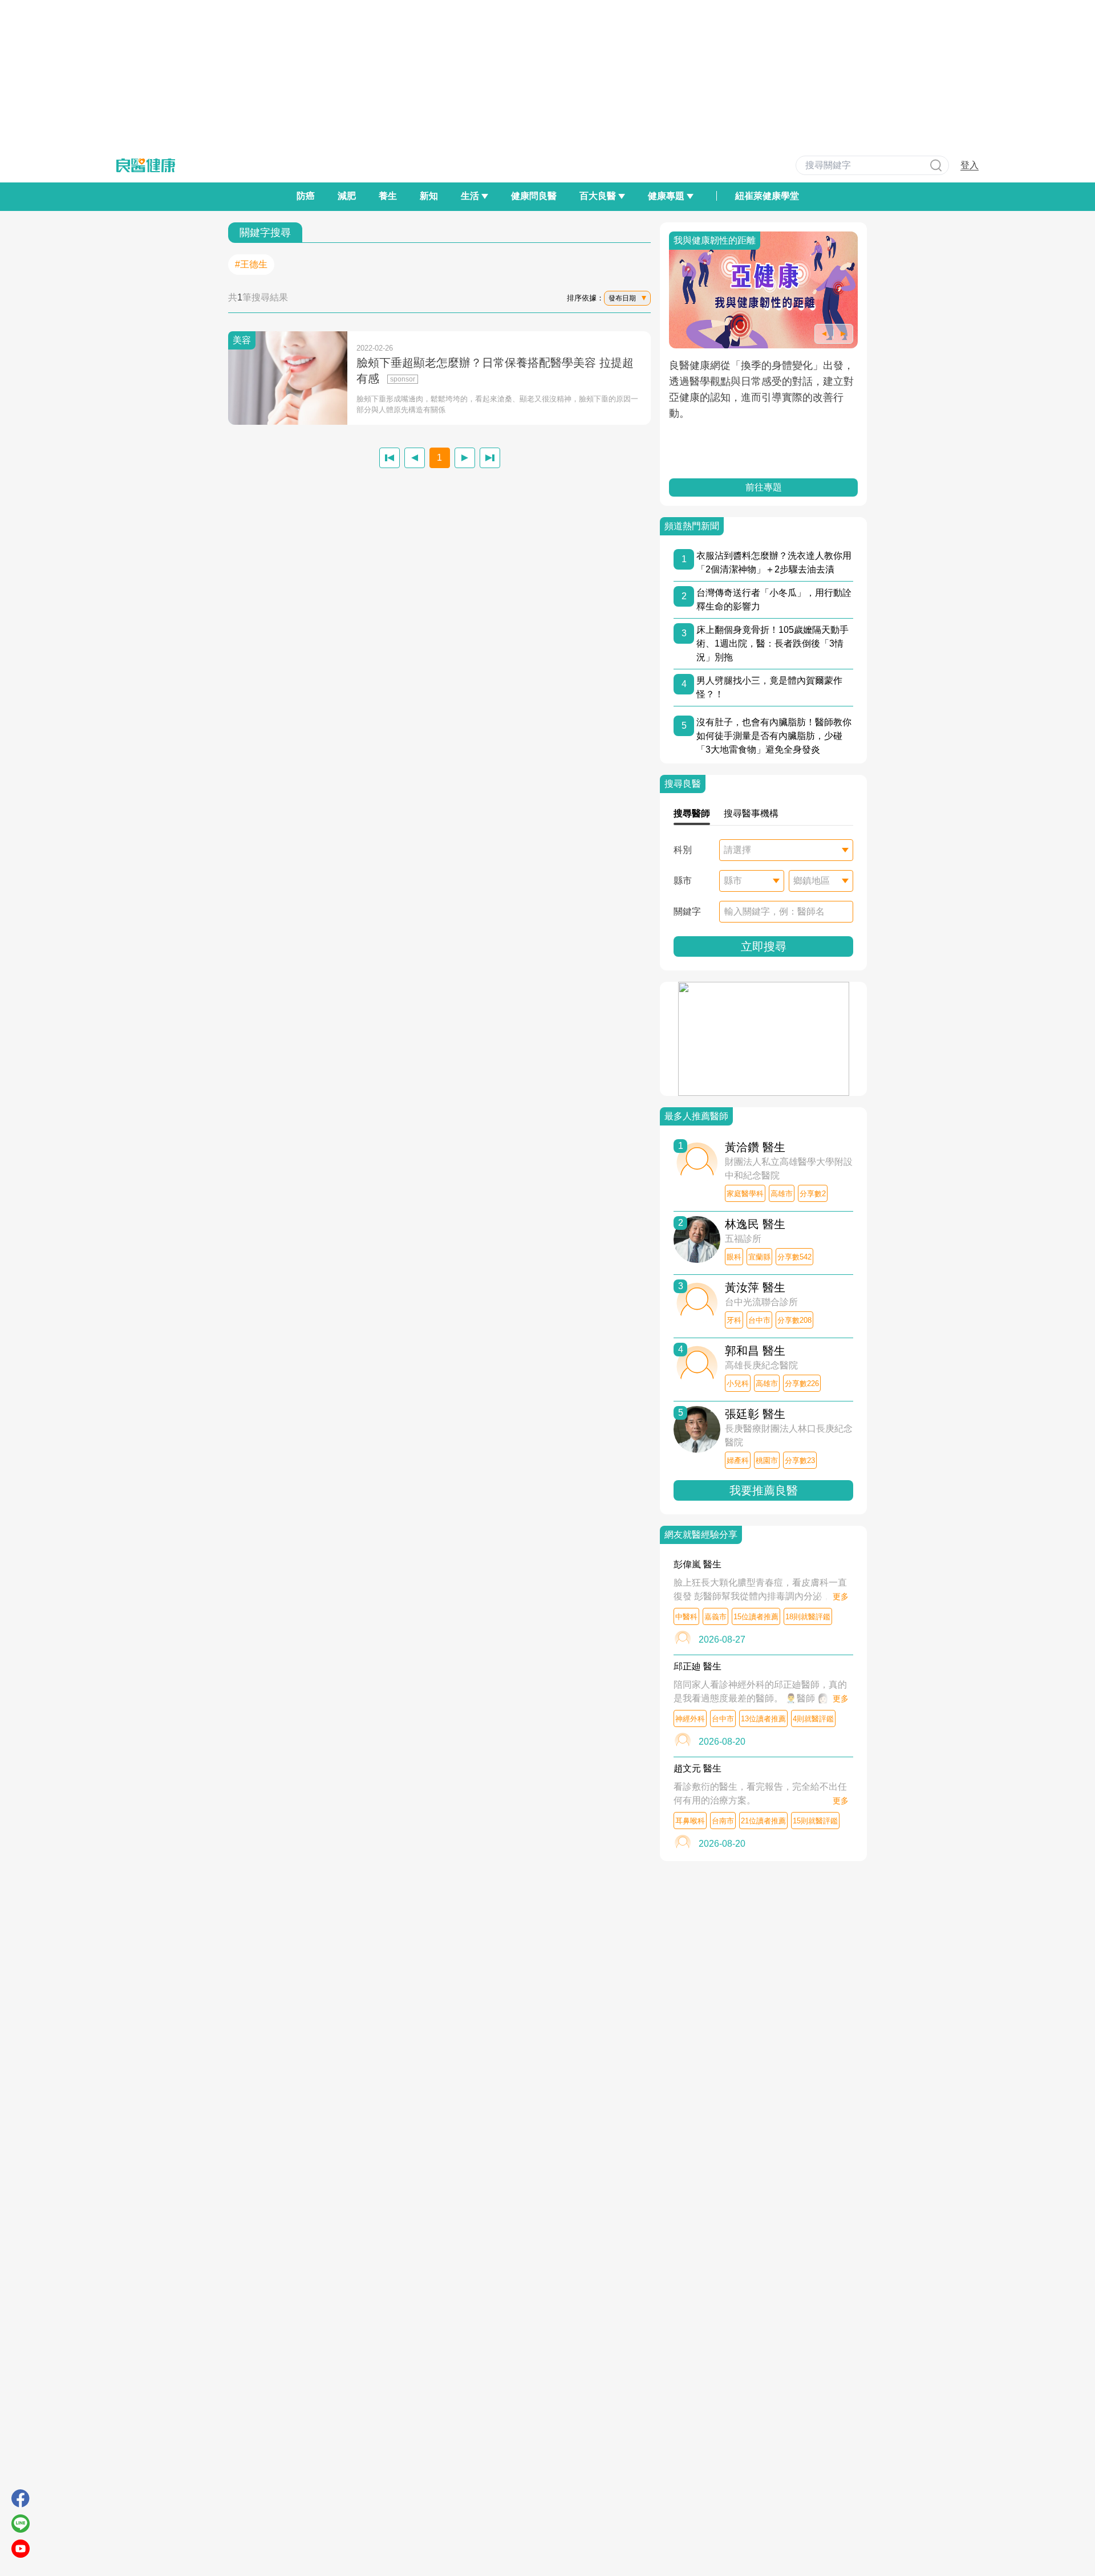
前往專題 (764, 487)
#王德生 (251, 264)
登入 (970, 165)
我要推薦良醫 (764, 1490)
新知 (429, 196)
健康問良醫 (534, 196)
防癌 (306, 196)
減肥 (347, 196)
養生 (388, 196)
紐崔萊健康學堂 (767, 196)
